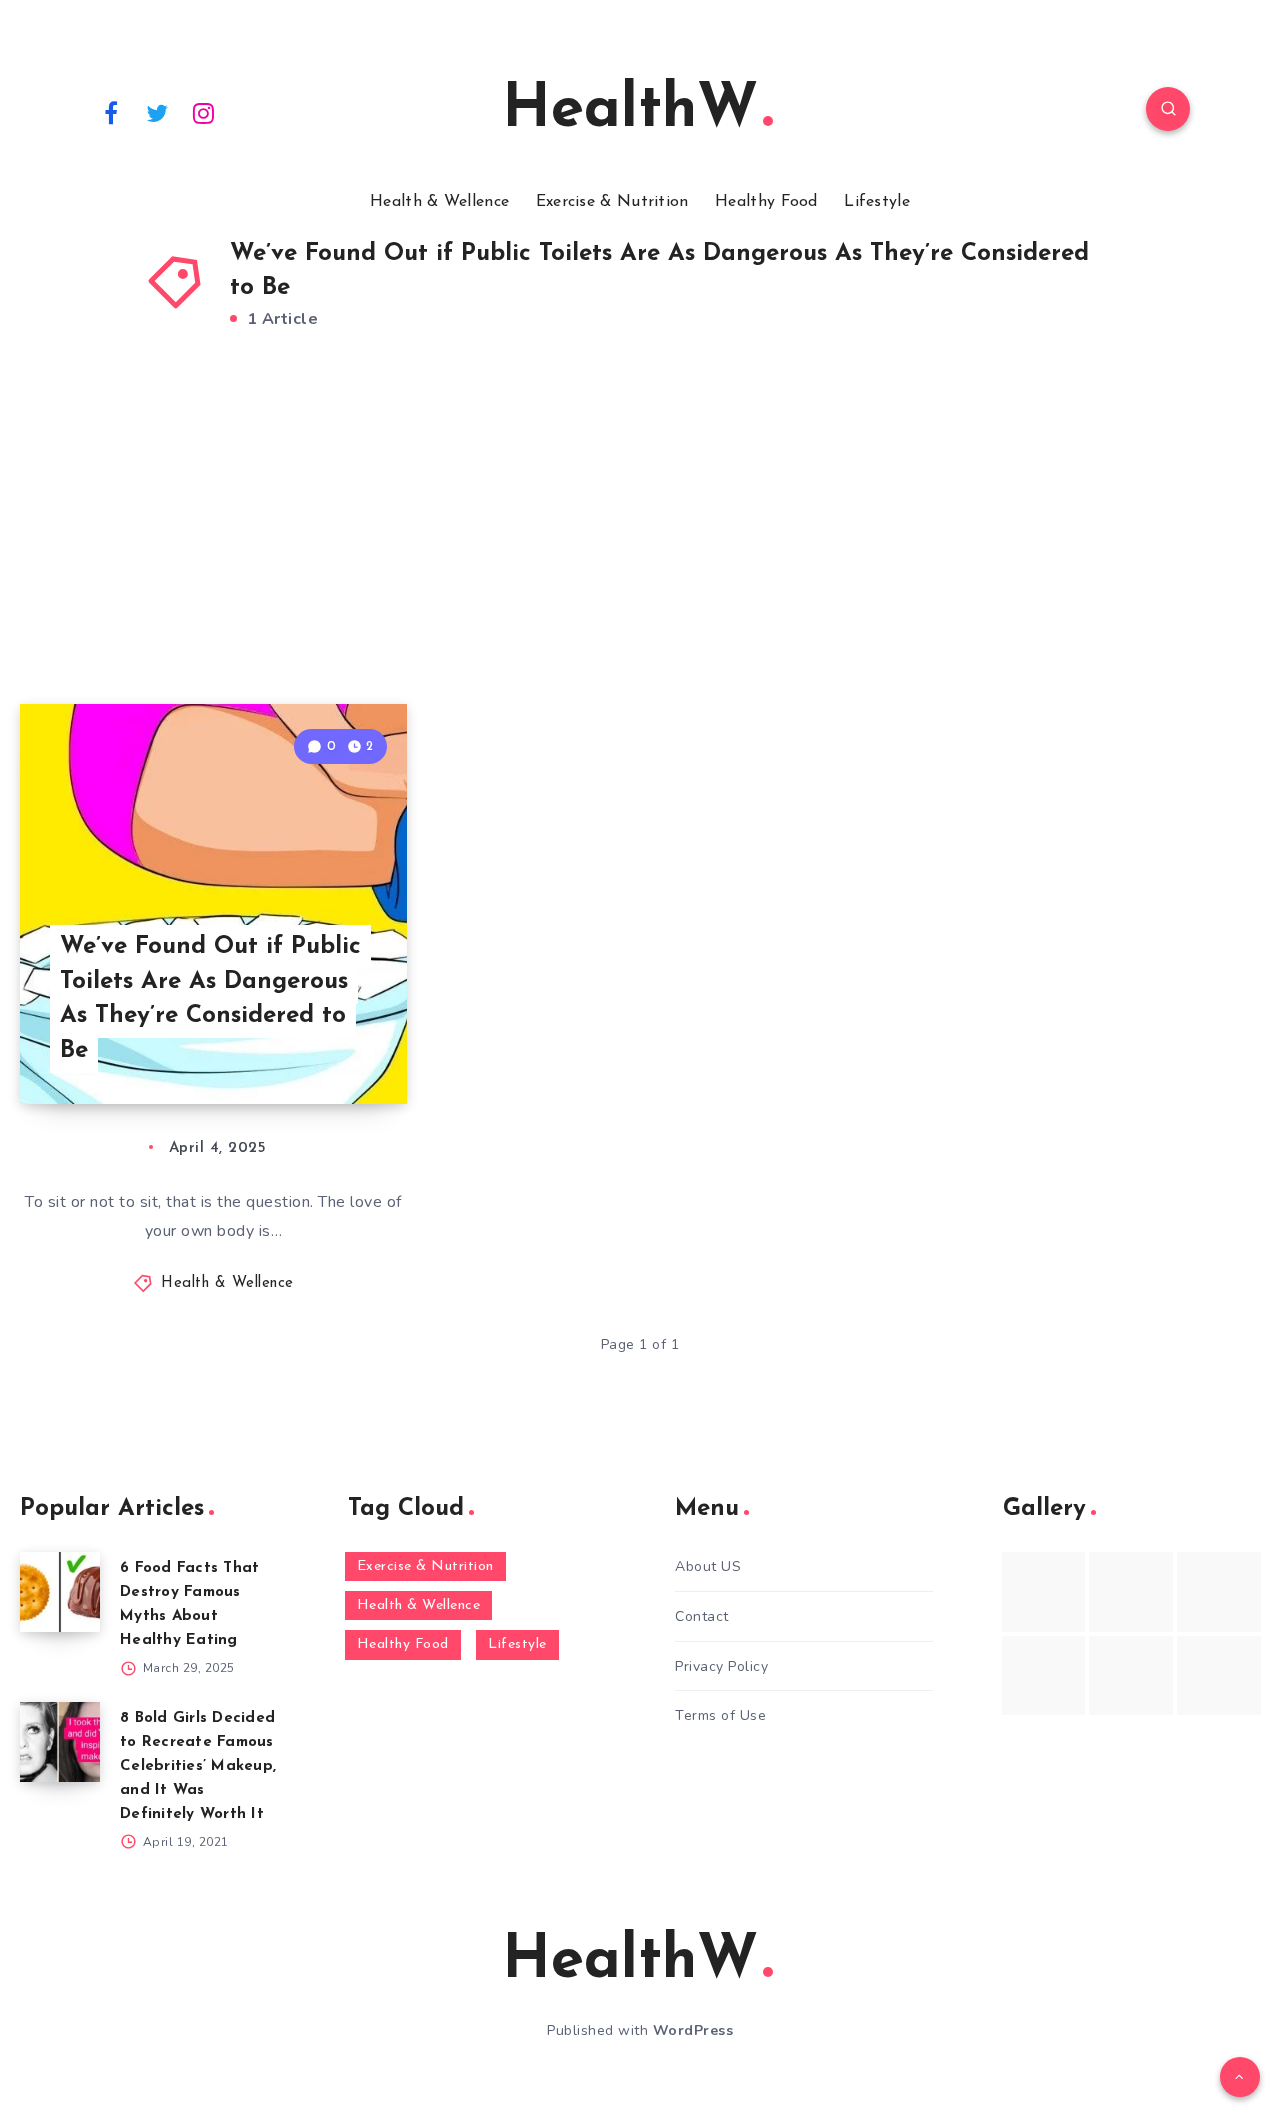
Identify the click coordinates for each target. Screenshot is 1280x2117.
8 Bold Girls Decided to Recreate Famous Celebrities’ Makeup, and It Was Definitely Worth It (198, 1766)
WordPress (693, 2030)
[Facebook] (111, 112)
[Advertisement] (640, 544)
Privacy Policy (721, 1666)
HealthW (630, 111)
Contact (702, 1616)
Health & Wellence (439, 202)
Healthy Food (766, 202)
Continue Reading (313, 1044)
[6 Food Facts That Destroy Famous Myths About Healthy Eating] (60, 1592)
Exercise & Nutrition (612, 202)
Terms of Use (720, 1715)
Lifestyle (877, 202)
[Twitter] (158, 112)
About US (708, 1566)
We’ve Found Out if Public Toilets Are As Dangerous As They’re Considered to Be (210, 999)
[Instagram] (204, 112)
